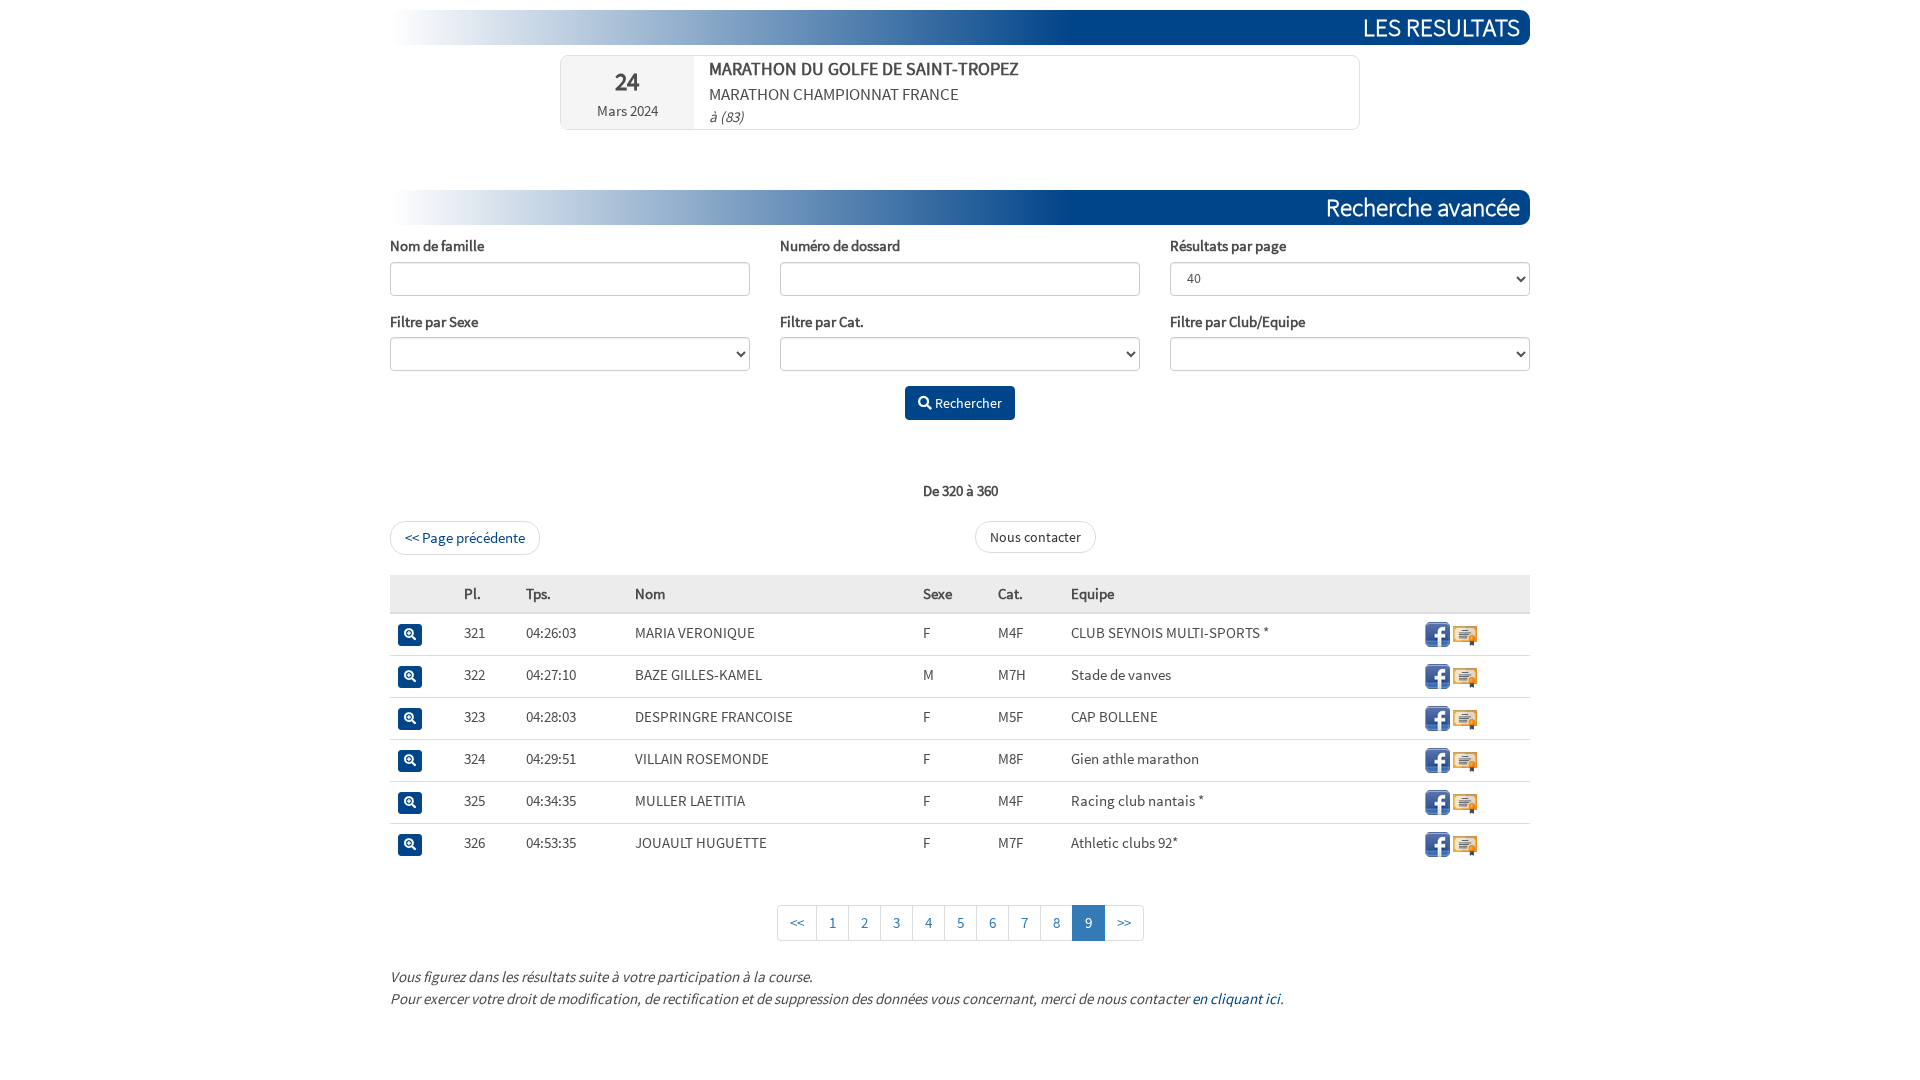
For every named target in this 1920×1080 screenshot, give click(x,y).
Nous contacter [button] (1035, 537)
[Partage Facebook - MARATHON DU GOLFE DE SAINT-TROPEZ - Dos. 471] (1437, 842)
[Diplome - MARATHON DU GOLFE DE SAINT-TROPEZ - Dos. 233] (1465, 674)
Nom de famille (437, 245)
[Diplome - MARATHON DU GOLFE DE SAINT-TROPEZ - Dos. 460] (1465, 800)
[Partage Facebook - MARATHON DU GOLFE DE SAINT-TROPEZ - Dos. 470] (1437, 758)
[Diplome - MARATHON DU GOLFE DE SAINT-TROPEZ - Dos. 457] (1465, 632)
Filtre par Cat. (822, 321)
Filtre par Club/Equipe (1237, 321)
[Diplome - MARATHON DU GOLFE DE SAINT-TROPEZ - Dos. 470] (1465, 758)
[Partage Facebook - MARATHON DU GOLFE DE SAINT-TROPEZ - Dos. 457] (1437, 632)
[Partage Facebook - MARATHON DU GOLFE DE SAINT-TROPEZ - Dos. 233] (1437, 674)
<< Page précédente (465, 537)
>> (1124, 922)
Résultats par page (1228, 245)
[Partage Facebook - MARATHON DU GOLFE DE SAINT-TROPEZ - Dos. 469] (1437, 716)
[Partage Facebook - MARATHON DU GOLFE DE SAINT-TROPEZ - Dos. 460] (1437, 800)
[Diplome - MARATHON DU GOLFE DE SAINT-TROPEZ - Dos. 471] (1465, 842)
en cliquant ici (1236, 998)
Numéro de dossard (840, 245)
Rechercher (967, 403)
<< (797, 922)
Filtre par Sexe (434, 321)
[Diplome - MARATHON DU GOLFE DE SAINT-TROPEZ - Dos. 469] (1465, 716)
